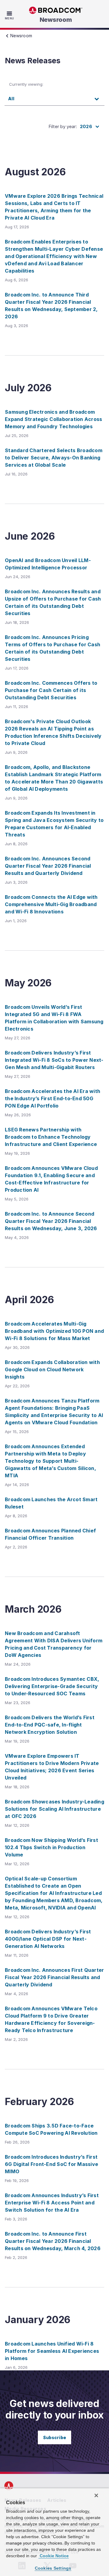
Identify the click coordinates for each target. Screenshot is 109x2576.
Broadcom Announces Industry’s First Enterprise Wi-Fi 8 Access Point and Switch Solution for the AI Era (52, 2203)
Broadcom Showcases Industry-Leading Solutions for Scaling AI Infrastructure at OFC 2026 (54, 1809)
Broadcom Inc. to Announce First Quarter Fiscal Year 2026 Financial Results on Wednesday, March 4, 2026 (53, 2241)
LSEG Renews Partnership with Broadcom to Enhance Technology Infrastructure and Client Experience (51, 1137)
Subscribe (54, 2437)
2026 (86, 126)
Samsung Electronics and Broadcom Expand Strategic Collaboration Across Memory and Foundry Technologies (53, 419)
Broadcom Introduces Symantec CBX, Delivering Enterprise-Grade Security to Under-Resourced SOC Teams (52, 1686)
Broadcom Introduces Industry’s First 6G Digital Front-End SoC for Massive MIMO (51, 2164)
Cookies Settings (53, 2568)
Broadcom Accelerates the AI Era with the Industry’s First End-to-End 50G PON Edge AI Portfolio (53, 1098)
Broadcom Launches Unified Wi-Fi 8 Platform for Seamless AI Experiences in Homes (52, 2351)
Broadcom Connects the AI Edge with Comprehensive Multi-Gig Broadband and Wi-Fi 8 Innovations (51, 904)
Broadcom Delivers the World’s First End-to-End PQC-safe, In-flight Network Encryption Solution (50, 1725)
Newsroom (56, 20)
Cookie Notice (54, 2556)
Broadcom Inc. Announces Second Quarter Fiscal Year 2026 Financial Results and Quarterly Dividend (48, 866)
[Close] (96, 2495)
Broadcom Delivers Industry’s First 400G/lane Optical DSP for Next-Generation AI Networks (48, 1939)
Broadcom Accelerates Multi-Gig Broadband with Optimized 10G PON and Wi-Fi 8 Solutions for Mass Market (54, 1331)
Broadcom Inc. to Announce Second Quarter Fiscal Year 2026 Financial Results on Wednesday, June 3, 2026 (51, 1221)
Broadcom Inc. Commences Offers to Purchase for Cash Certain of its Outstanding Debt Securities (51, 690)
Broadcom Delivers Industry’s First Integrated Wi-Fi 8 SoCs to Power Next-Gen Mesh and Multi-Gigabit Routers (54, 1060)
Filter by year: (63, 126)
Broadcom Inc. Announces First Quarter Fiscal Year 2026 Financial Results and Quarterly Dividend (54, 1977)
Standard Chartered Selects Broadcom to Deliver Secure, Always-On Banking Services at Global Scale (54, 458)
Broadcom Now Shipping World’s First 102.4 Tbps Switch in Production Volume (51, 1847)
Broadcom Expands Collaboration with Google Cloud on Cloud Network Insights (52, 1369)
